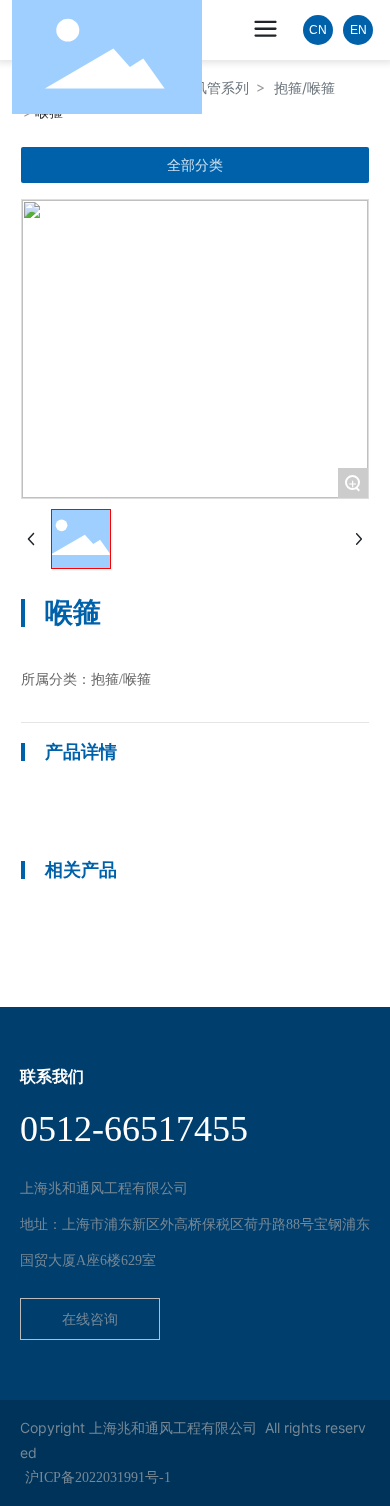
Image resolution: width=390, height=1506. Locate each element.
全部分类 (195, 165)
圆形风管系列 (207, 87)
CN (318, 30)
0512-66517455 (134, 1129)
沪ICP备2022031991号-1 (98, 1477)
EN (358, 30)
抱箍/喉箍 (304, 87)
